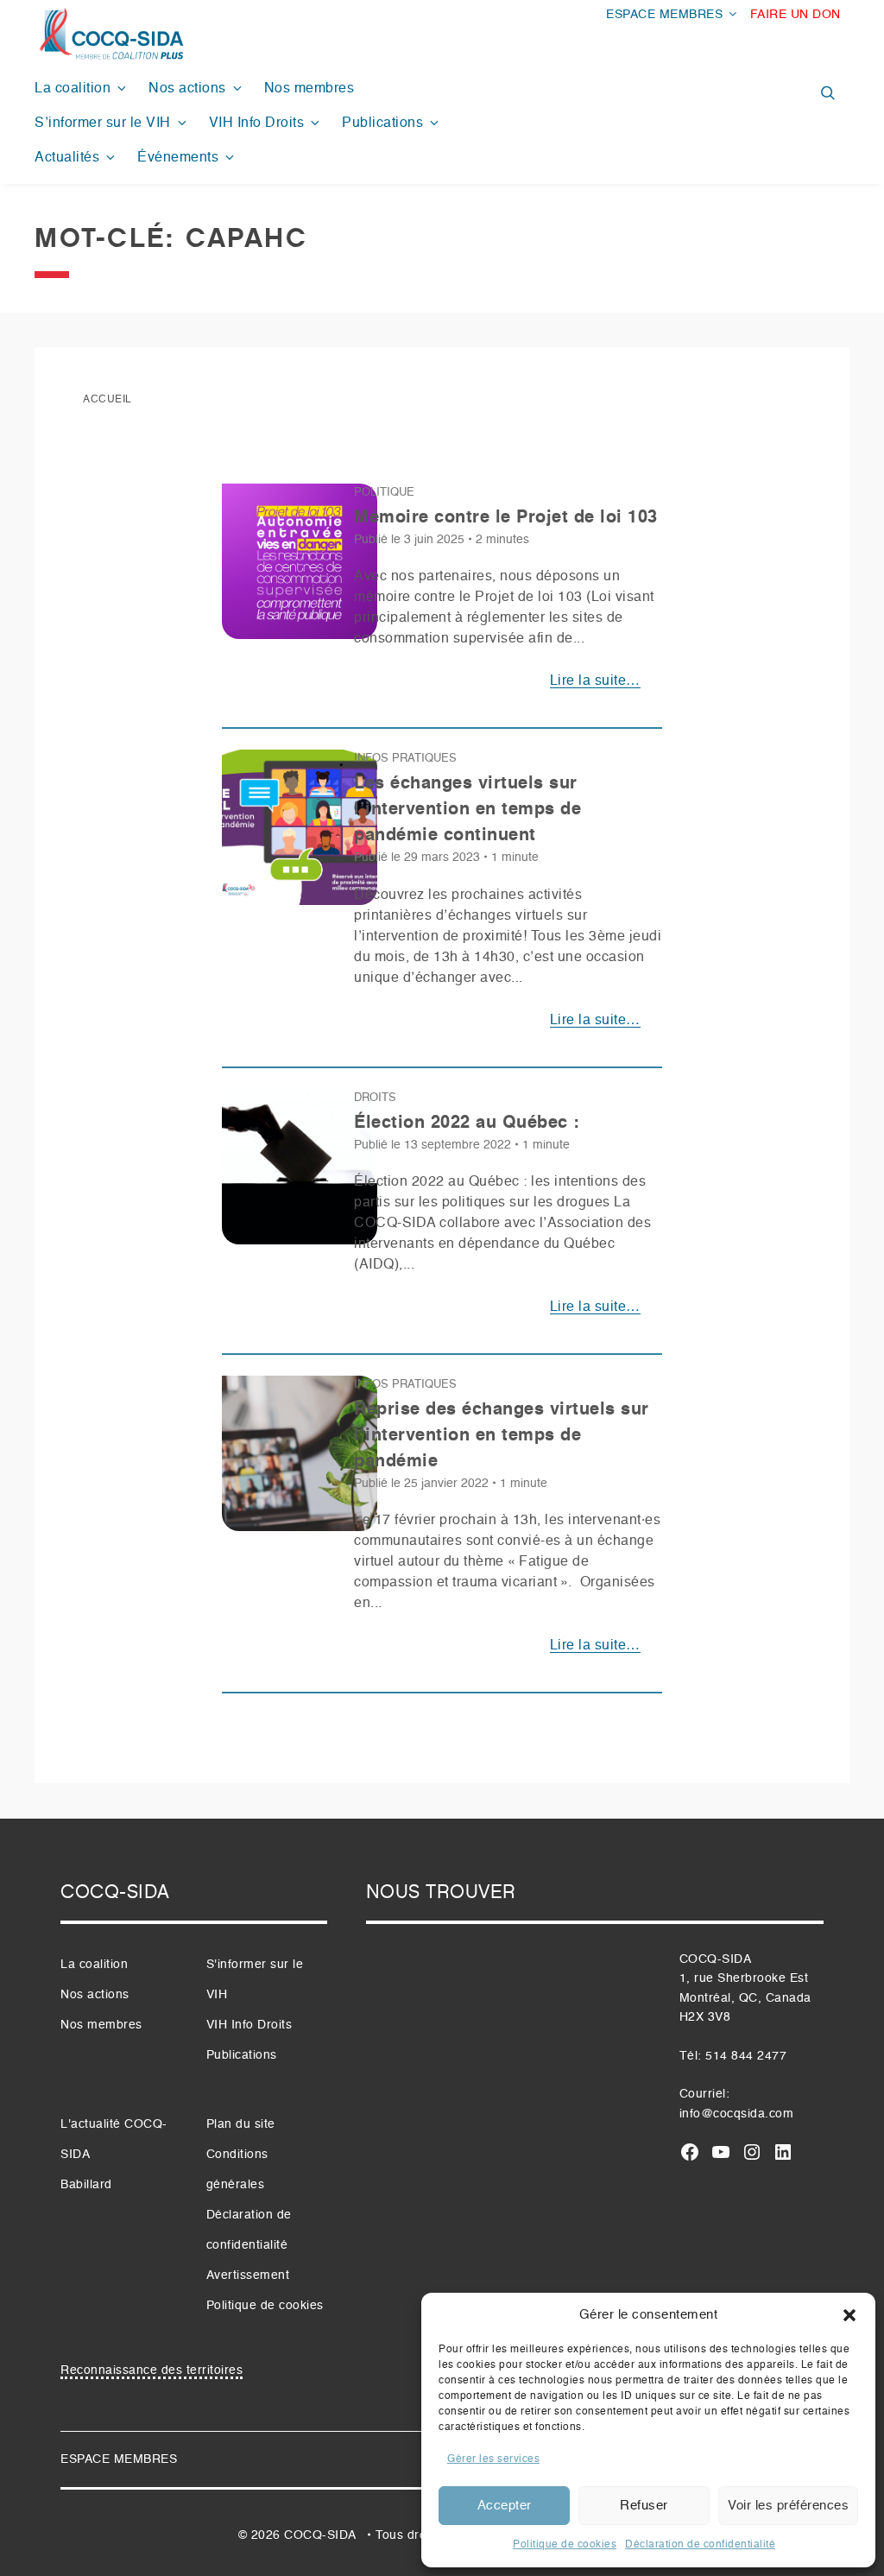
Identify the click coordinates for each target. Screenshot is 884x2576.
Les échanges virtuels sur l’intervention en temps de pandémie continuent (467, 810)
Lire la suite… (595, 681)
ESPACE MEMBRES (664, 15)
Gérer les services (493, 2459)
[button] (849, 2315)
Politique (384, 493)
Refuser (644, 2506)
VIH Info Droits (257, 123)
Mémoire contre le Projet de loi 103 (506, 518)
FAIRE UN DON (796, 15)
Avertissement (248, 2275)
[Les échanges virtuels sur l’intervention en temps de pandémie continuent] (300, 834)
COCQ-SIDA (320, 2535)
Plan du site (241, 2124)
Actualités (67, 158)
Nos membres (309, 89)
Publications (382, 123)
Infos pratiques (405, 759)
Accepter (505, 2506)
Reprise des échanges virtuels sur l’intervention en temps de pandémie (502, 1436)
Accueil (107, 400)
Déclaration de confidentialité (700, 2545)
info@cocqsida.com (737, 2114)
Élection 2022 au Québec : (467, 1123)
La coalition (73, 89)
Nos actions (187, 89)
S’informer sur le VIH (103, 123)
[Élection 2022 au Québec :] (300, 1174)
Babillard (86, 2185)
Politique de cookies (565, 2545)
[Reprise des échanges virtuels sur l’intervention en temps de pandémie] (300, 1460)
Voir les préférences (788, 2506)
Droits (375, 1098)
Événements (178, 158)
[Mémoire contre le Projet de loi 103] (300, 568)
